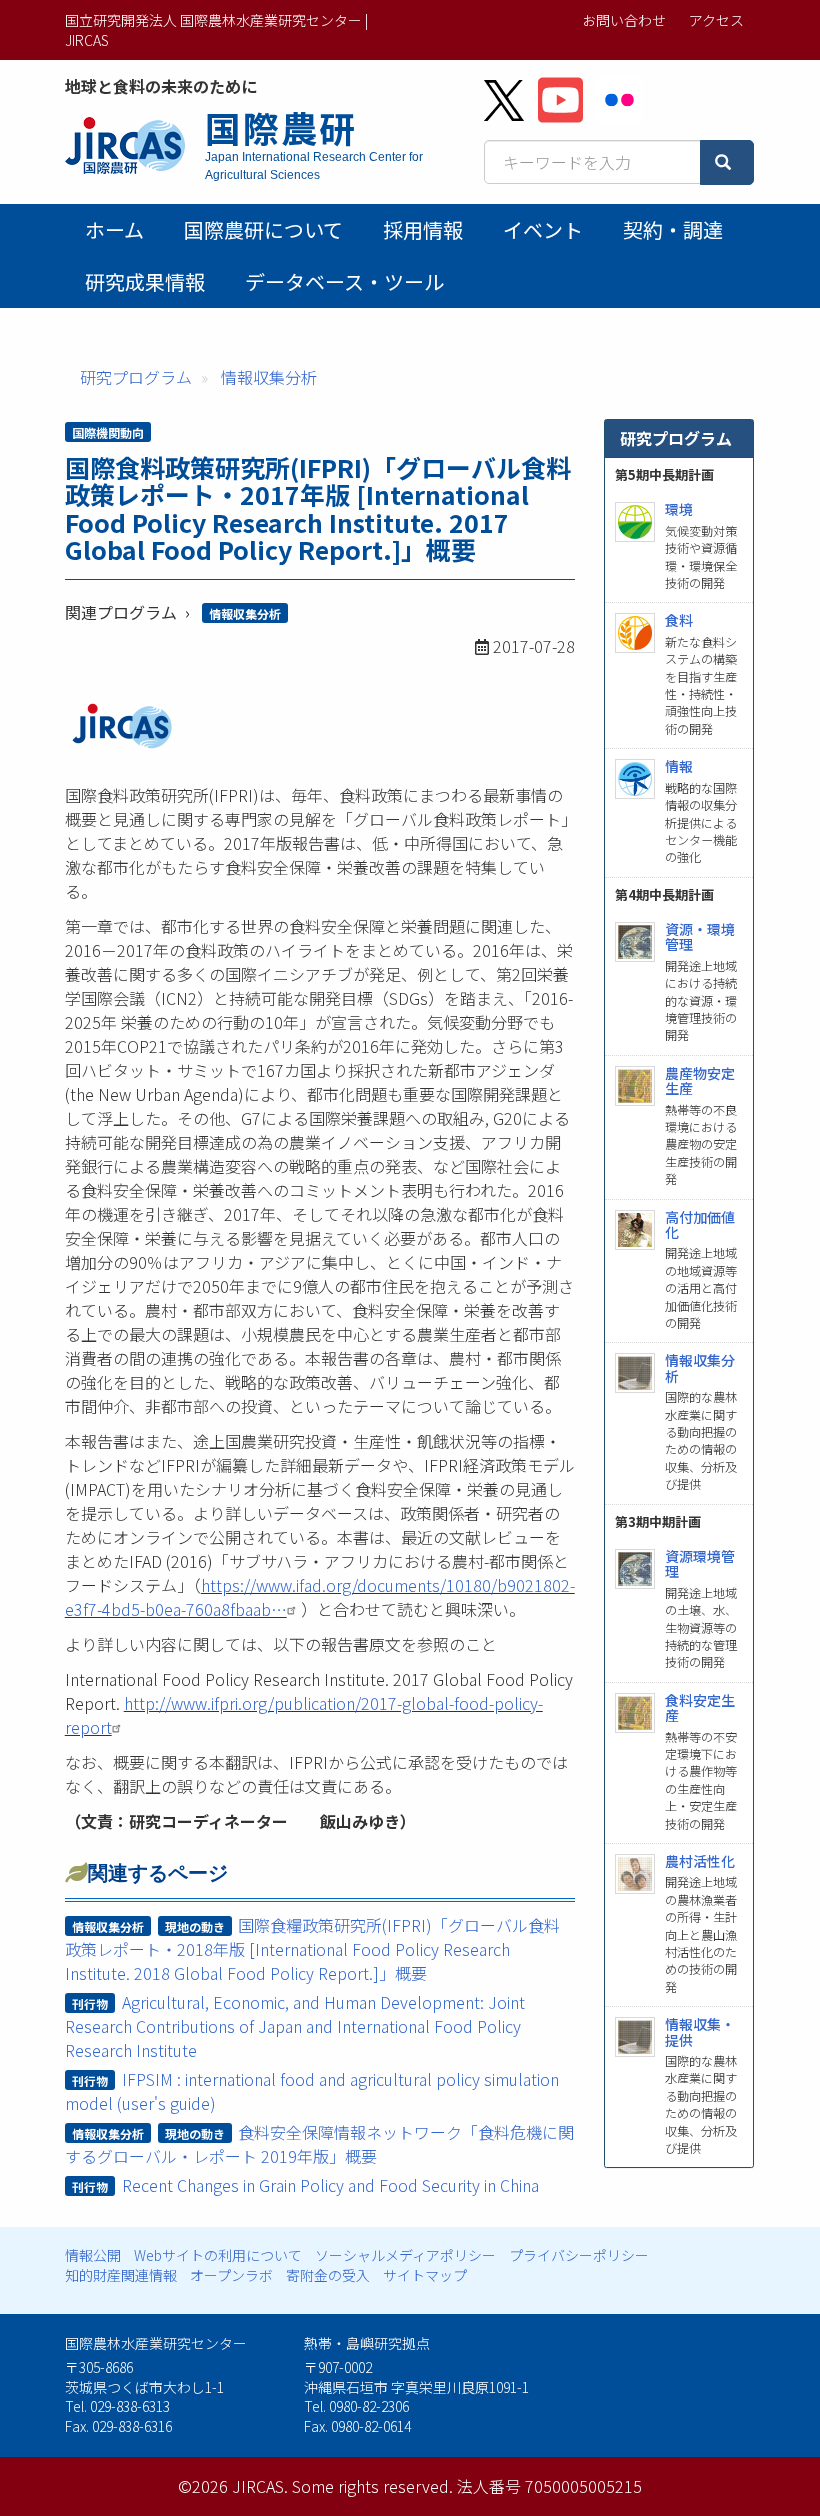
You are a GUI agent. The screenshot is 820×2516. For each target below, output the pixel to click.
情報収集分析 (269, 377)
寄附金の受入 (328, 2275)
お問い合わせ (624, 20)
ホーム (114, 229)
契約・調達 (673, 229)
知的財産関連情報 (121, 2275)
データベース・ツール (344, 281)
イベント (543, 229)
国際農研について (263, 229)
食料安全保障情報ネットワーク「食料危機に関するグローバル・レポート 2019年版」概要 (320, 2144)
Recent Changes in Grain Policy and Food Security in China (330, 2185)
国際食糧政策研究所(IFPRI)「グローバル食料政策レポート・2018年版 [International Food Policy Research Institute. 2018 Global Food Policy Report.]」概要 (313, 1949)
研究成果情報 (145, 281)
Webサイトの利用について (218, 2255)
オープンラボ (231, 2275)
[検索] (727, 162)
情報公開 (93, 2255)
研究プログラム (136, 377)
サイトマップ (425, 2275)
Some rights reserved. (372, 2486)
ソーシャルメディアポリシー (405, 2255)
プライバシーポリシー (579, 2255)
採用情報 (423, 229)
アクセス (716, 20)
